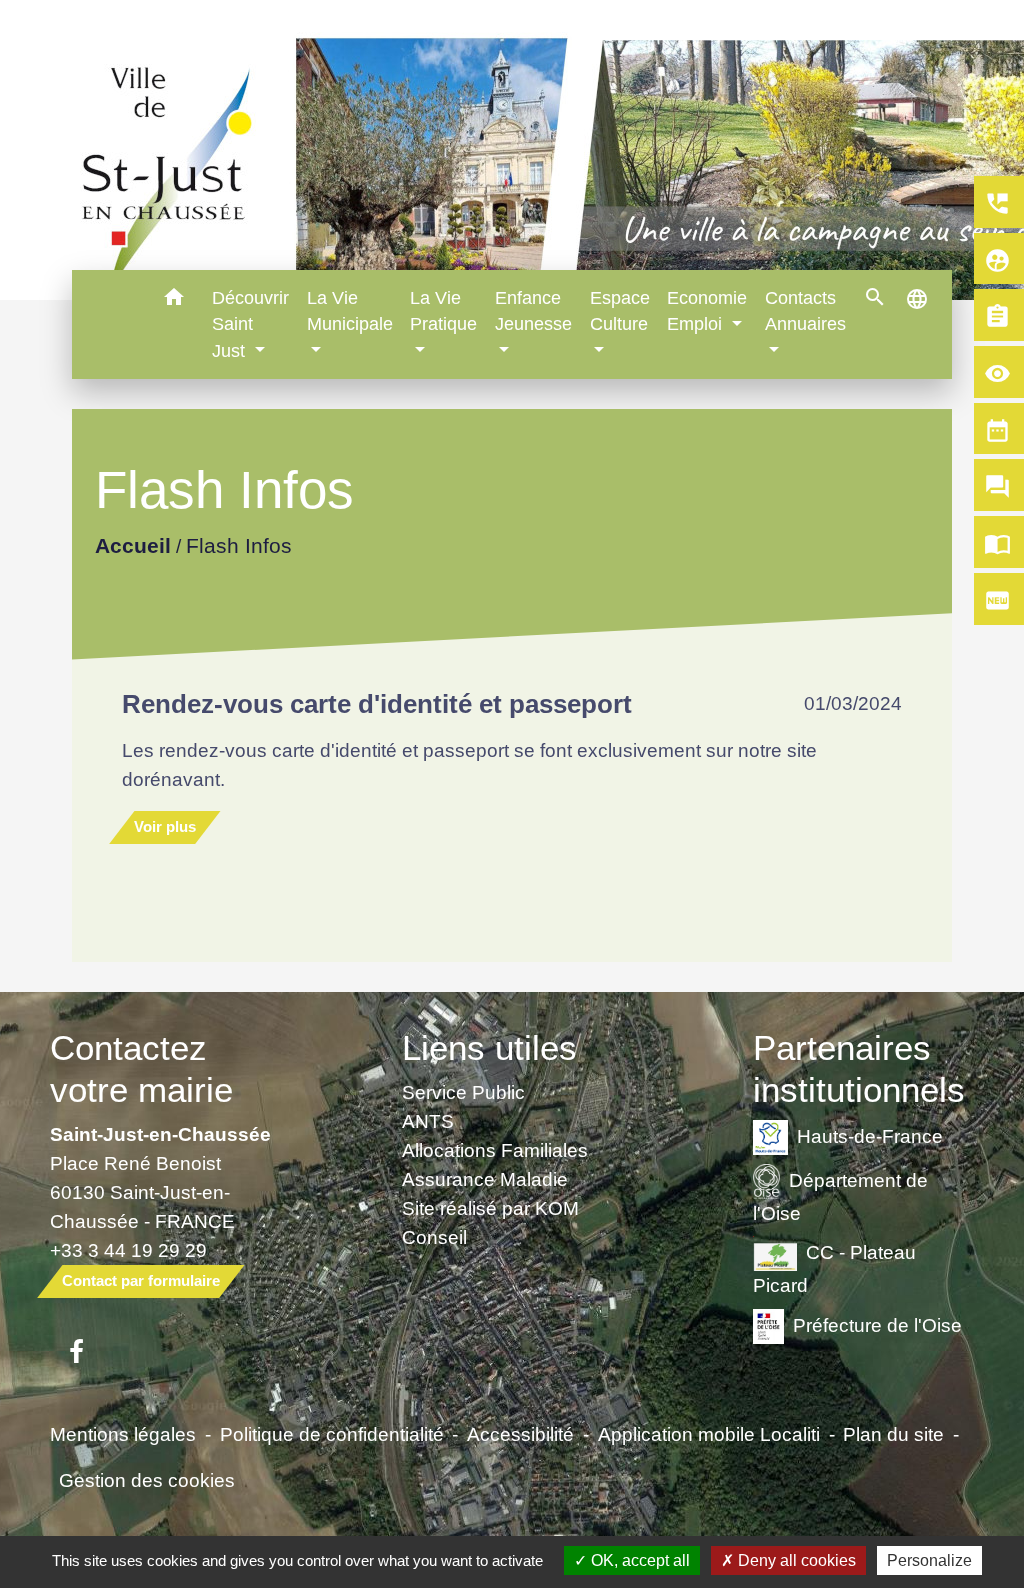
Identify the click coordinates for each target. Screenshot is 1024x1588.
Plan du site (893, 1434)
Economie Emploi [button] (707, 311)
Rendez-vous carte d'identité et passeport (377, 704)
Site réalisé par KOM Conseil (490, 1222)
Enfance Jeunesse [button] (533, 311)
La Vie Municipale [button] (350, 311)
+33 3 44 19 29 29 (128, 1250)
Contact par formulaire (141, 1280)
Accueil (132, 546)
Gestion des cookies (147, 1480)
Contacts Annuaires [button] (805, 311)
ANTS (428, 1121)
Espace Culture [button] (620, 311)
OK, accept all (638, 1560)
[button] (173, 300)
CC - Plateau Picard (834, 1268)
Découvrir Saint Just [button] (250, 324)
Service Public (463, 1092)
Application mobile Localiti (709, 1434)
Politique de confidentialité (332, 1434)
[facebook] (76, 1353)
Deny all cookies (795, 1560)
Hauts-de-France (870, 1135)
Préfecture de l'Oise (877, 1325)
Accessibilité (520, 1434)
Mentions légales (123, 1434)
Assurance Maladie (485, 1179)
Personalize (929, 1560)
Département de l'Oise (840, 1195)
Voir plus (165, 826)
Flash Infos (238, 546)
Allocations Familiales (495, 1150)
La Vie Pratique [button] (443, 311)
